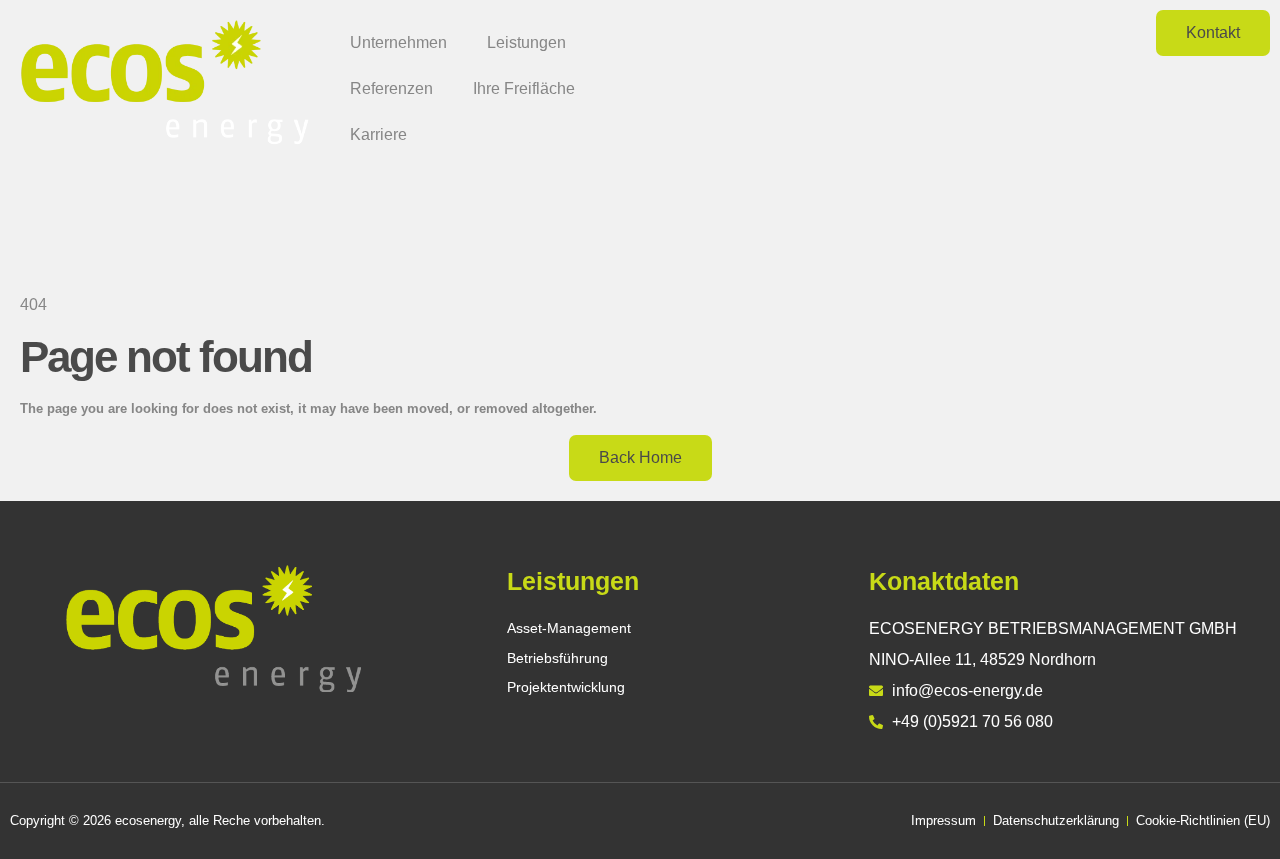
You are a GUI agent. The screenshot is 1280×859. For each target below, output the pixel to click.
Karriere (378, 134)
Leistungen (526, 42)
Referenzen (391, 88)
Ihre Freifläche (524, 88)
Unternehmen (398, 42)
